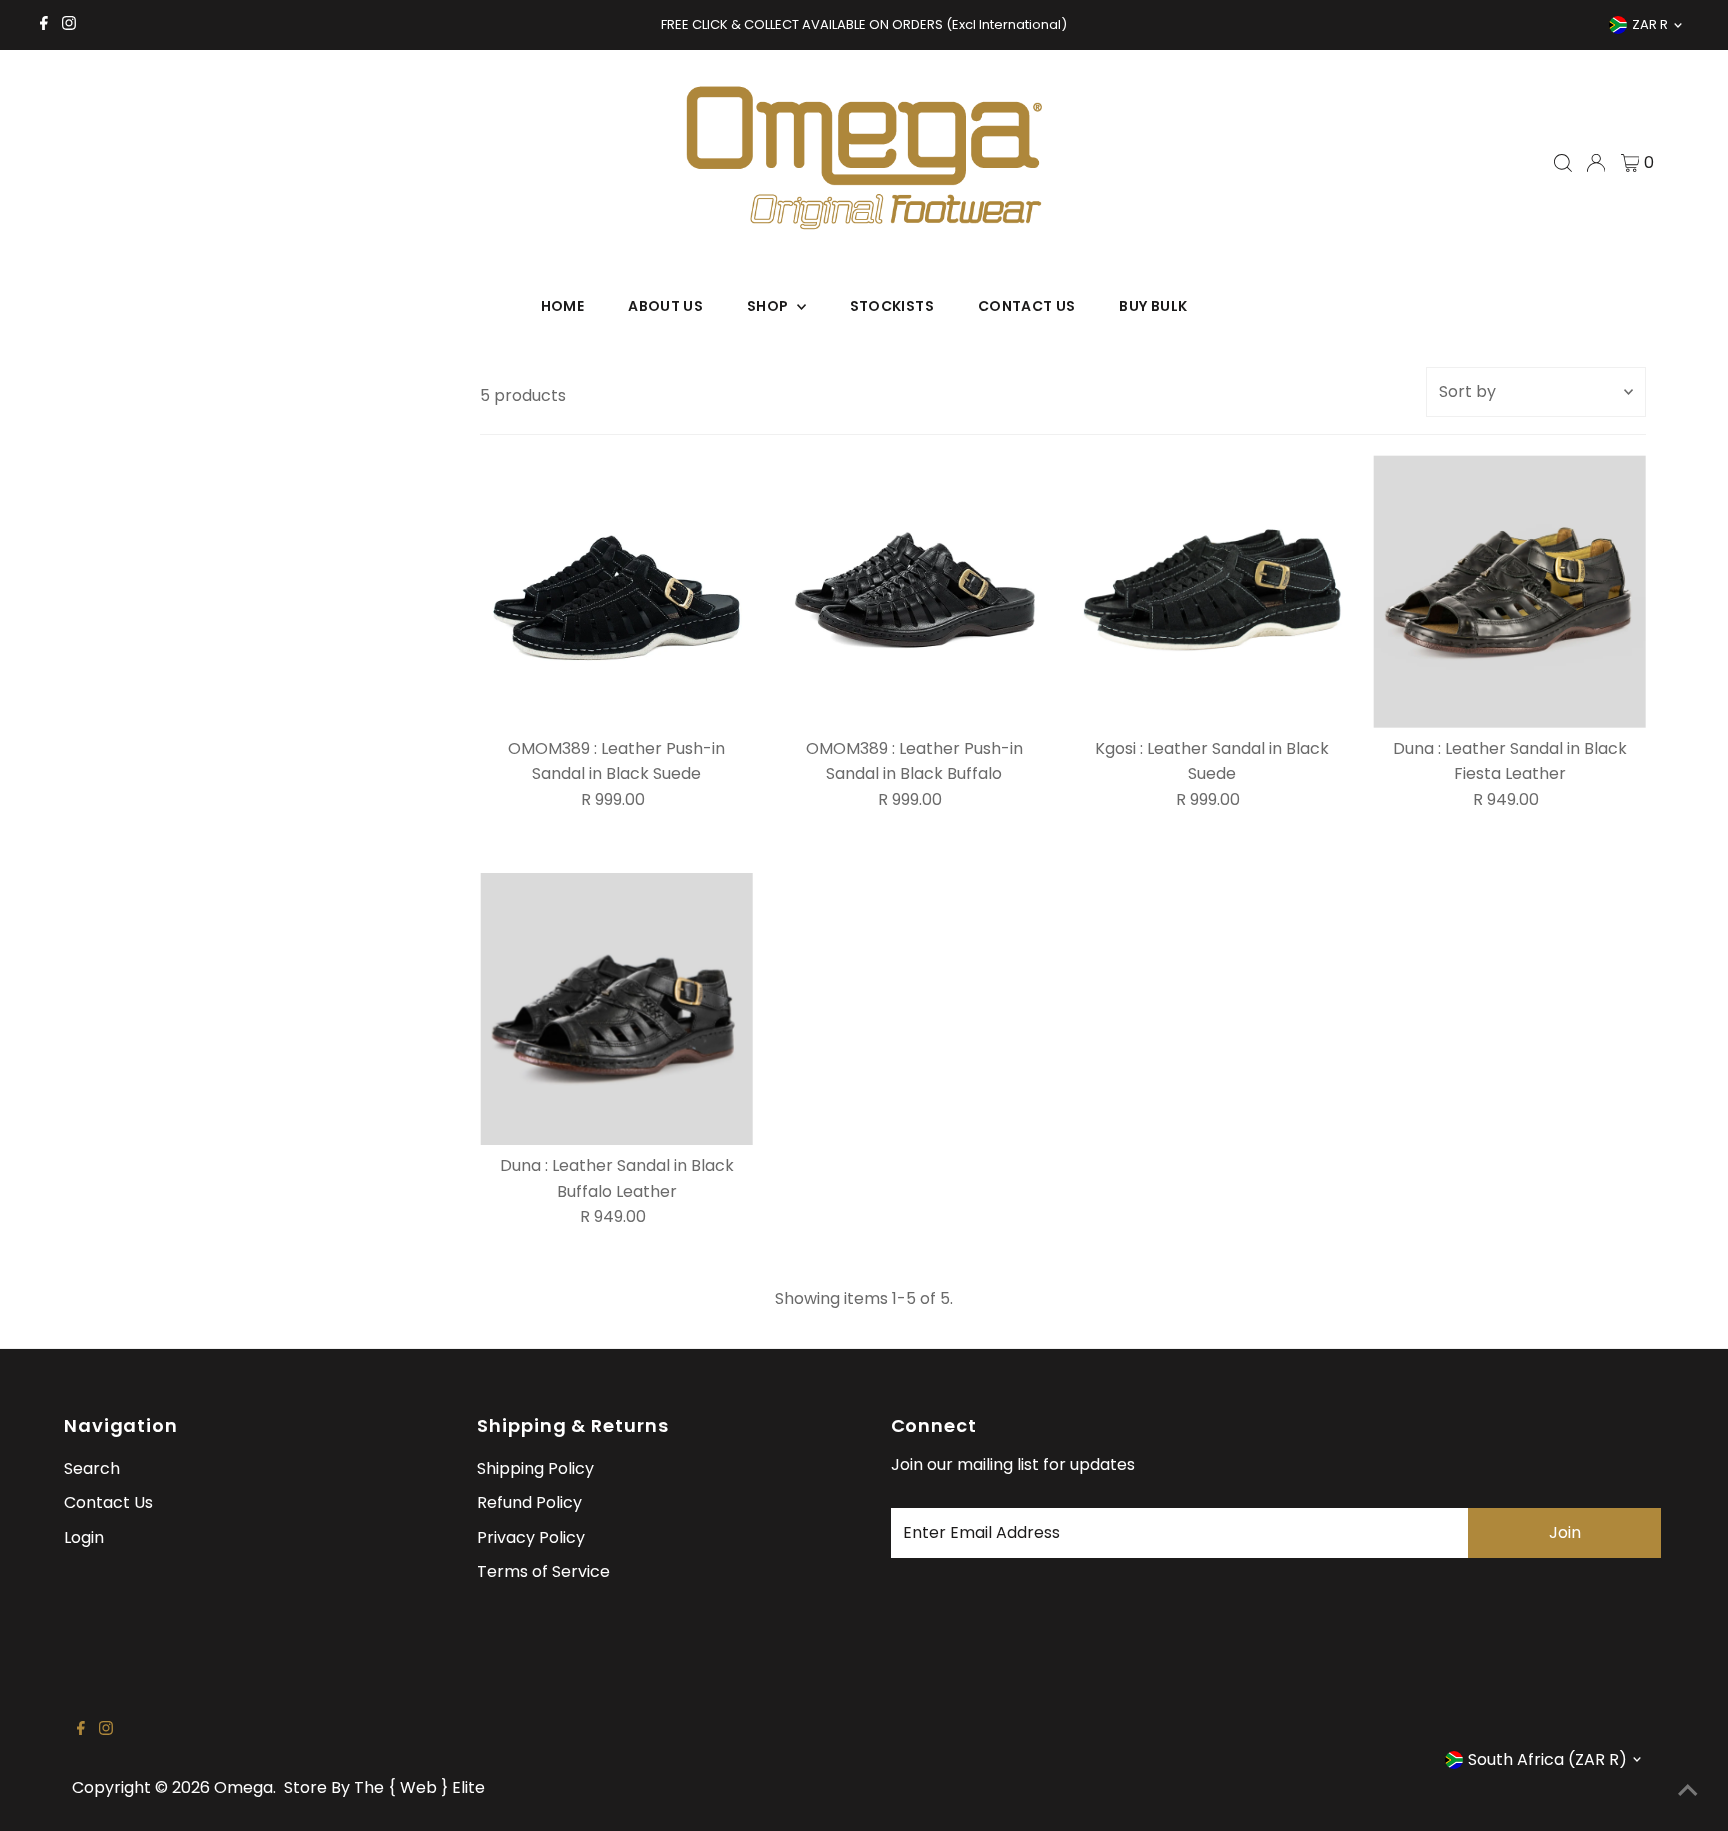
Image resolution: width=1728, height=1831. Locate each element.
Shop (769, 306)
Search (92, 1468)
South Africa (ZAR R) (1547, 1759)
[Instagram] (69, 25)
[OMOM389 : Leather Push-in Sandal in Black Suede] (616, 591)
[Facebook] (44, 25)
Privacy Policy (531, 1537)
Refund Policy (529, 1502)
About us (665, 306)
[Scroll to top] (1688, 1791)
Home (562, 306)
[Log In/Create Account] (1596, 163)
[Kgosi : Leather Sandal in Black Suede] (1212, 591)
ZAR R (1650, 24)
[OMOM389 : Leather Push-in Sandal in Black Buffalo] (914, 591)
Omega (243, 1787)
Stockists (892, 306)
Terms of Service (543, 1571)
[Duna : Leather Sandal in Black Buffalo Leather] (616, 1009)
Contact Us (1027, 306)
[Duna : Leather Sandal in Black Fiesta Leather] (1509, 591)
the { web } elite (419, 1787)
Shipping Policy (535, 1468)
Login (84, 1537)
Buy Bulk (1153, 306)
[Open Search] (1563, 163)
